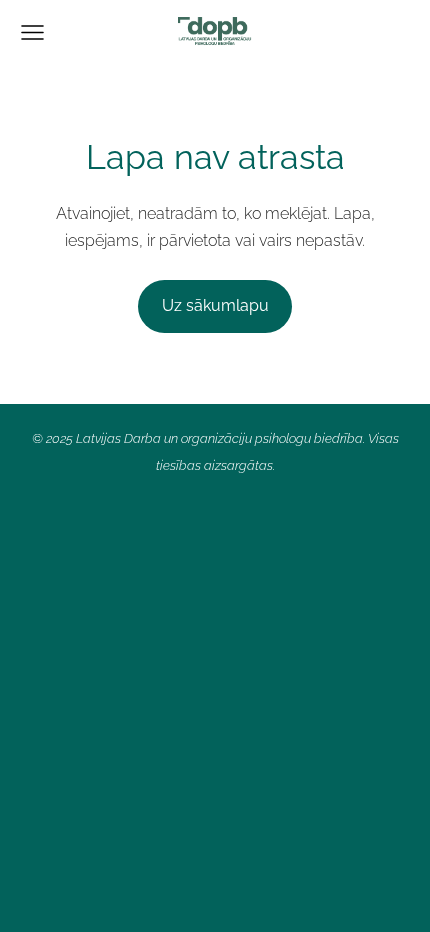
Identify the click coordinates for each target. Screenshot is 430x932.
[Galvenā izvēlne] (32, 32)
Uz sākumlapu (215, 305)
